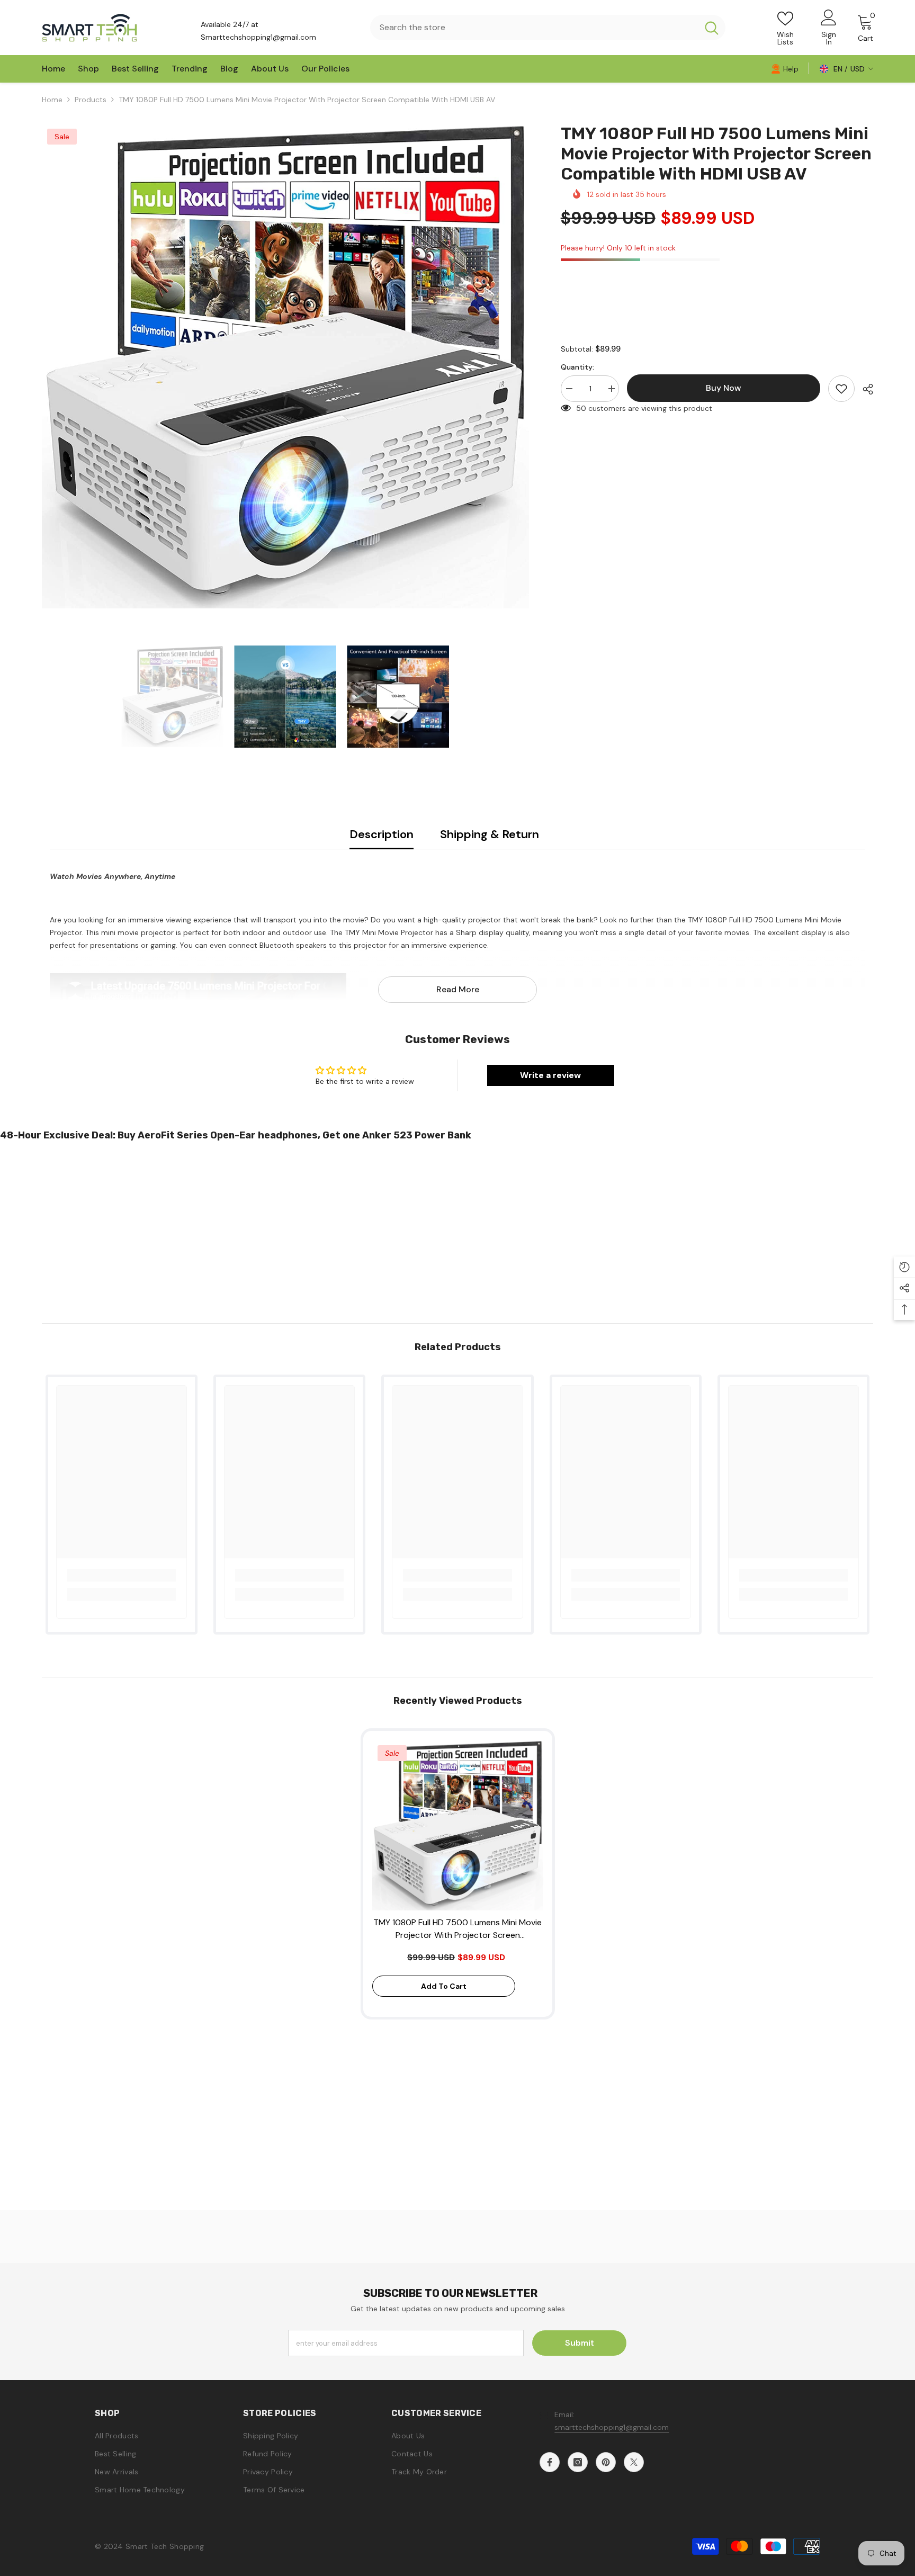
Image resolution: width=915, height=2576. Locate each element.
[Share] (864, 389)
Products (91, 100)
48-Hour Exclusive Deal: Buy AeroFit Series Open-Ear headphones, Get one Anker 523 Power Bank (236, 1135)
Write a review (550, 1075)
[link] (785, 68)
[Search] (548, 28)
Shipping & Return (490, 834)
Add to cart (444, 1986)
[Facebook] (550, 2462)
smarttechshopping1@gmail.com (612, 2427)
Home (52, 100)
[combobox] (534, 28)
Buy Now (458, 2555)
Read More (458, 989)
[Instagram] (578, 2462)
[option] (285, 367)
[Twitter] (634, 2462)
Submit (580, 2343)
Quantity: (577, 367)
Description (382, 834)
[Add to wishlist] (841, 389)
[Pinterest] (606, 2462)
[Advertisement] (318, 1228)
